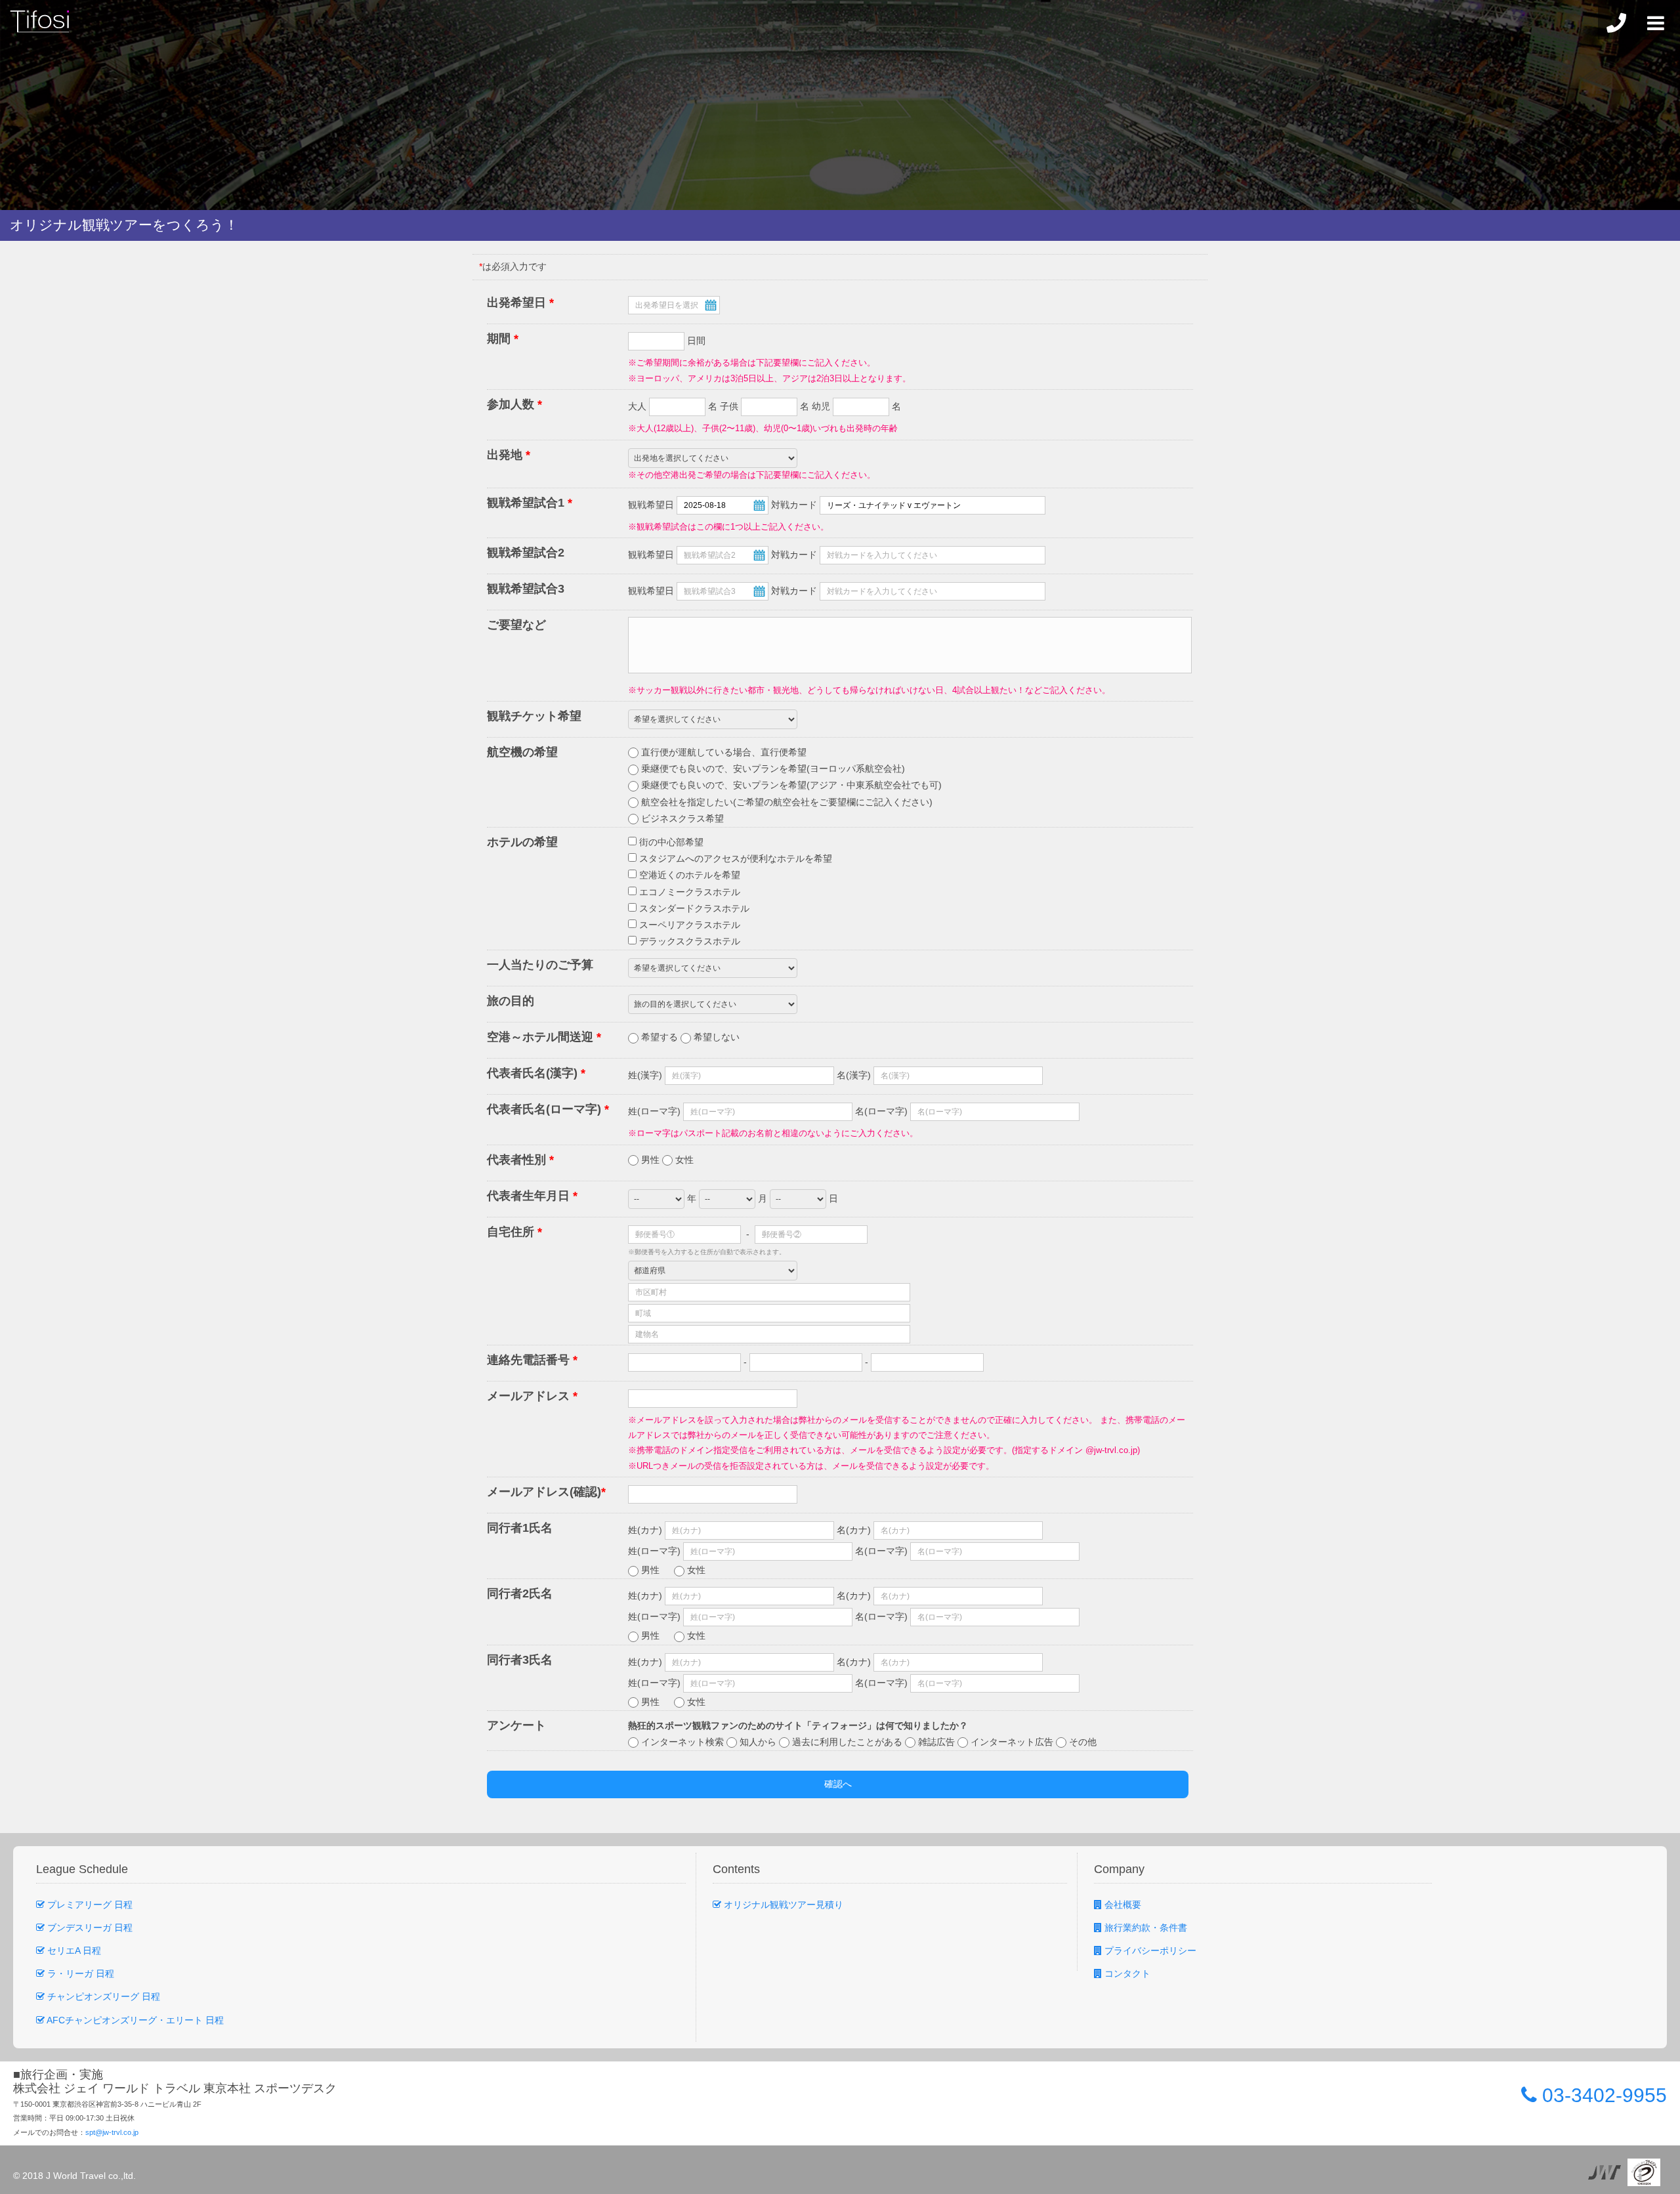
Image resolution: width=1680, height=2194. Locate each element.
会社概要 (1122, 1905)
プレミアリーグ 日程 (89, 1905)
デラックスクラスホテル (688, 941)
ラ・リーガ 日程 (79, 1973)
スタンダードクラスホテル (693, 908)
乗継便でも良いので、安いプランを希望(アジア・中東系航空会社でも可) (790, 785)
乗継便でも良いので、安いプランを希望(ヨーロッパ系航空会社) (772, 769)
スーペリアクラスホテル (688, 925)
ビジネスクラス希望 (681, 818)
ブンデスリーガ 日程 (89, 1928)
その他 (1081, 1742)
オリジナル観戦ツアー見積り (782, 1905)
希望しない (715, 1037)
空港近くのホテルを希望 (688, 875)
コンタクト (1126, 1973)
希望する (660, 1037)
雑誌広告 (936, 1742)
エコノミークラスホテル (688, 892)
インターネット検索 (682, 1742)
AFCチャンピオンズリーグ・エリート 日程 (134, 2020)
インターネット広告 (1012, 1742)
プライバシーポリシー (1149, 1951)
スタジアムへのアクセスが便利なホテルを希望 (734, 858)
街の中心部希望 (670, 842)
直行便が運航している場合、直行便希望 (723, 752)
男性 (650, 1160)
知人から (758, 1742)
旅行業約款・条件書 (1144, 1928)
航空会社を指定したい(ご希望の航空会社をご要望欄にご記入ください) (786, 802)
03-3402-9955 (1602, 2095)
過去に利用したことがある (847, 1742)
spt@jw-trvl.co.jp (112, 2132)
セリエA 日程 (73, 1951)
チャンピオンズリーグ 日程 (102, 1996)
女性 (683, 1160)
